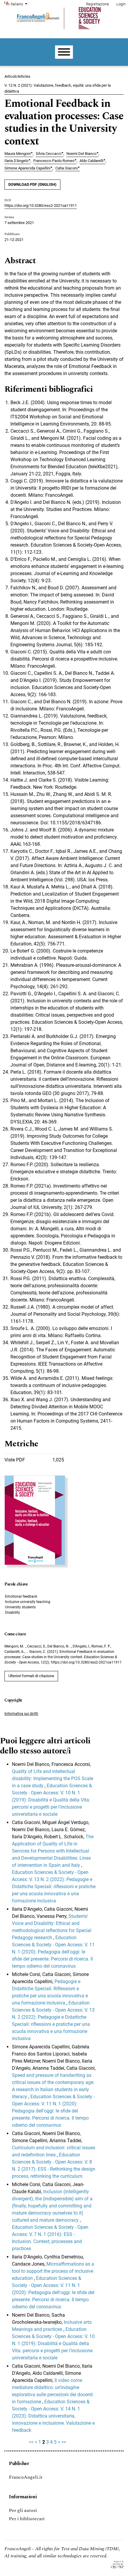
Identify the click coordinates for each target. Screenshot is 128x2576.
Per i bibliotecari (27, 2519)
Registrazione (97, 4)
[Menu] (64, 52)
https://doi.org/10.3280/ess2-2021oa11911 (41, 205)
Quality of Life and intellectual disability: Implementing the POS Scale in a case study (53, 1779)
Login (121, 4)
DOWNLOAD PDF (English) (32, 184)
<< (31, 2442)
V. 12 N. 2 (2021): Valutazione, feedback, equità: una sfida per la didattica (58, 88)
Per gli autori (23, 2510)
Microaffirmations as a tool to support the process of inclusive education (53, 2271)
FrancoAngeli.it (26, 2477)
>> (64, 2442)
